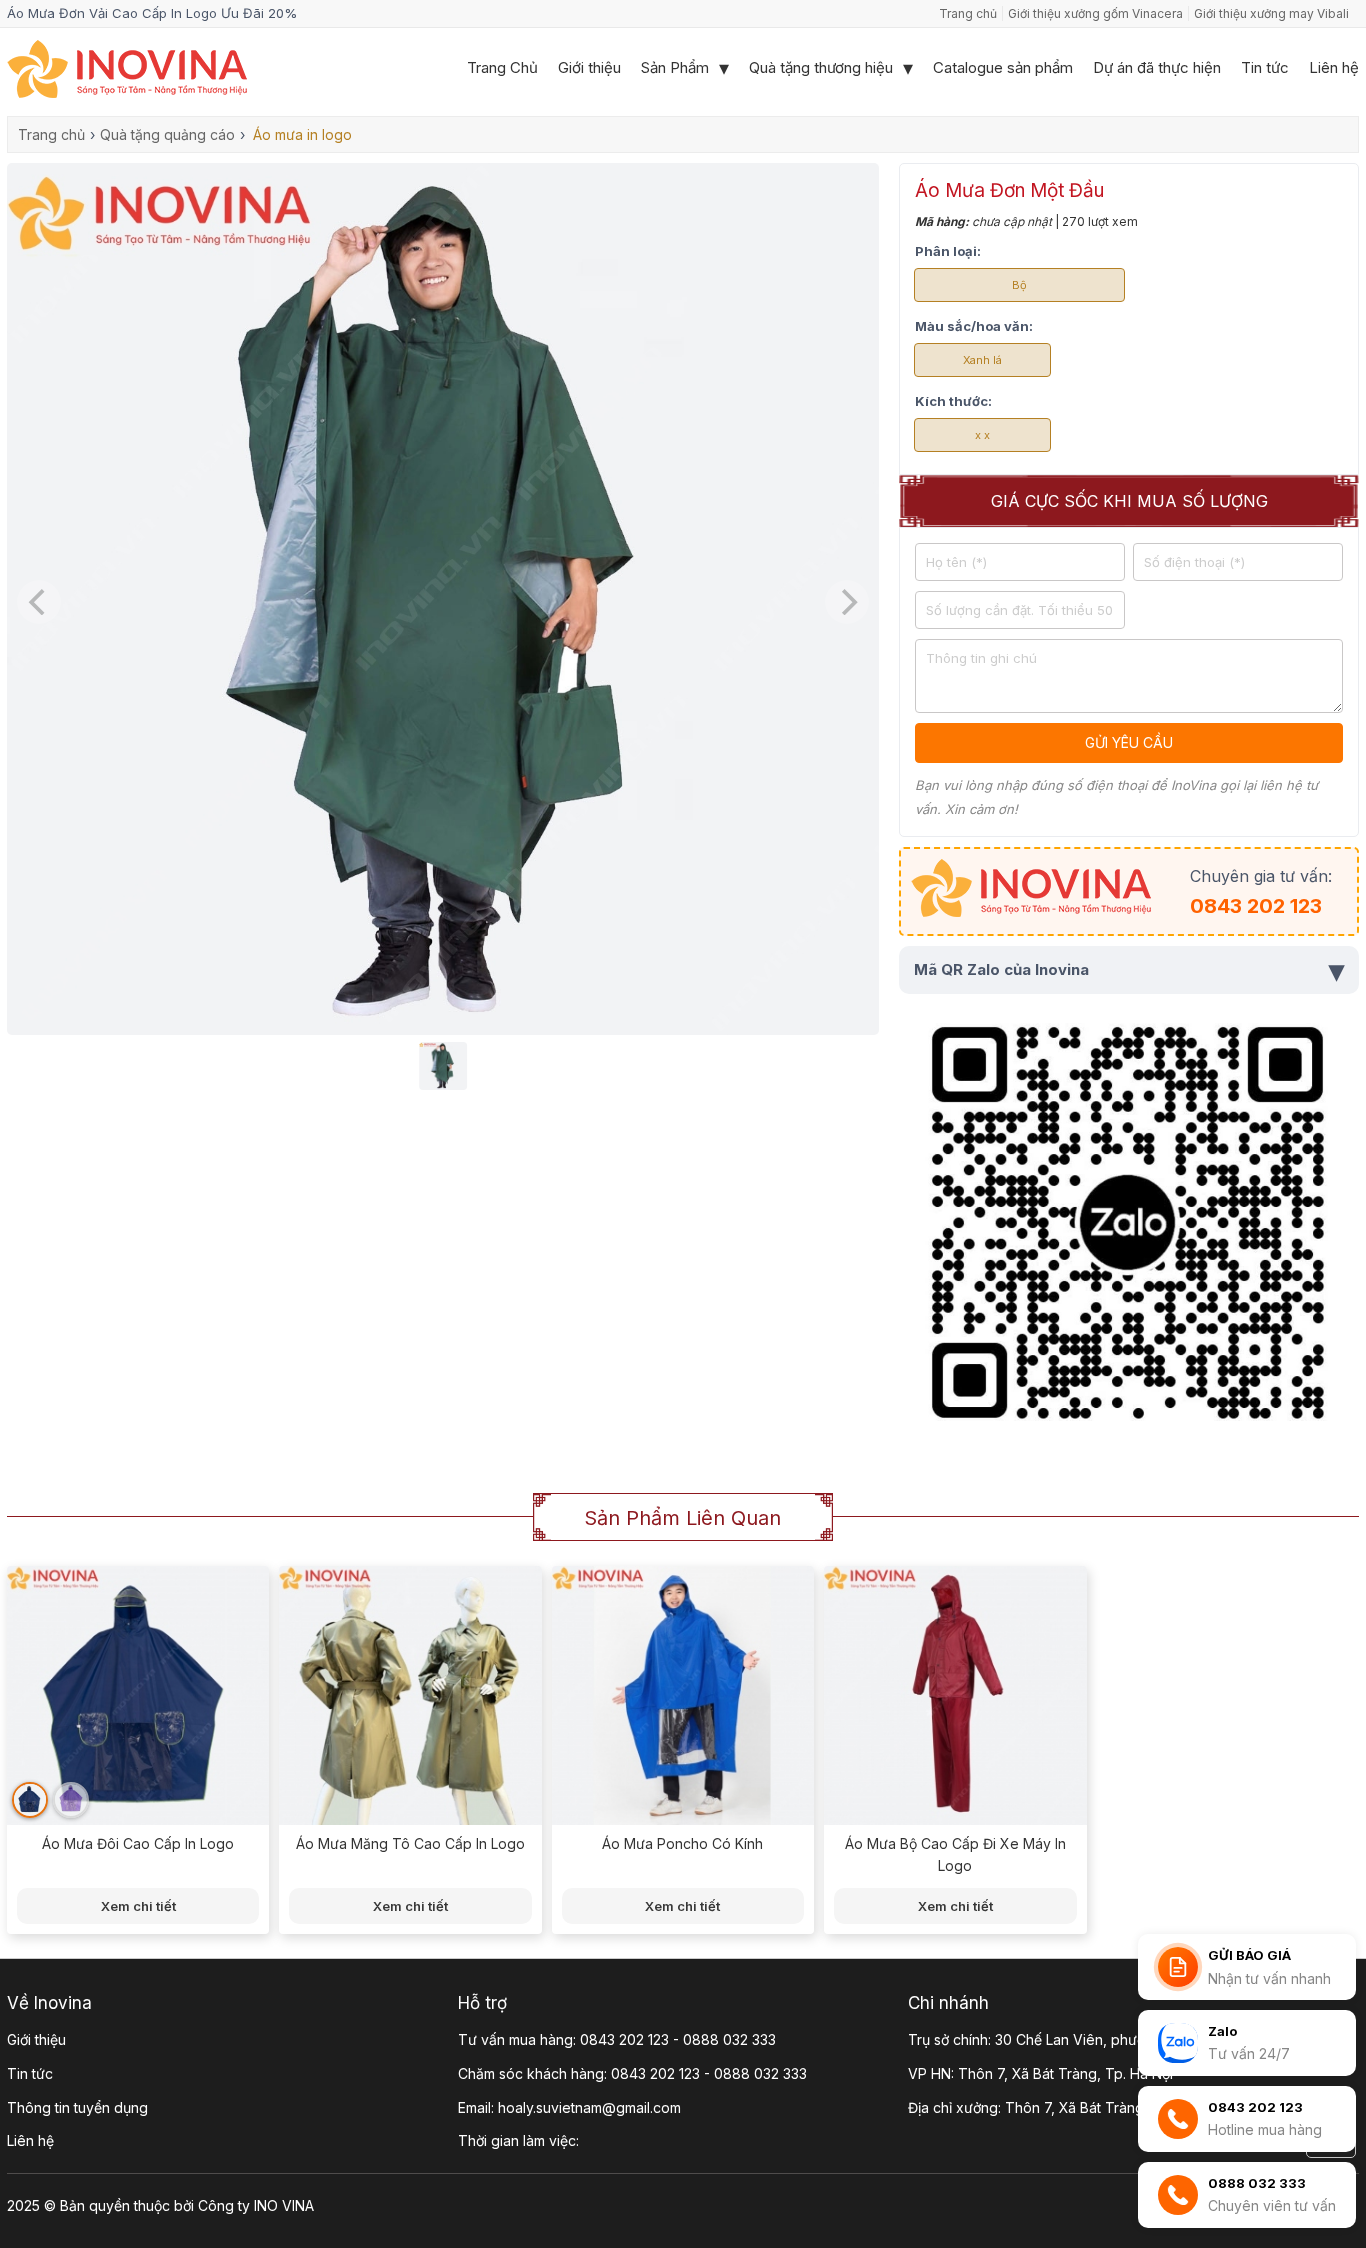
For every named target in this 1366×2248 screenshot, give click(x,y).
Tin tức (1265, 67)
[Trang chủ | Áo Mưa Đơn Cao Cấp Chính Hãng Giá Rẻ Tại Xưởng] (127, 93)
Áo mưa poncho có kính (682, 1843)
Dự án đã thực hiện (1157, 67)
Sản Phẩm (675, 67)
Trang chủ (968, 13)
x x (982, 435)
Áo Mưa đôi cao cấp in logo (138, 1843)
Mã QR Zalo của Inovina (1129, 970)
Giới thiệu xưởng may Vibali (1271, 13)
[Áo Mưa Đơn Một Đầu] (443, 1030)
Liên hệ (1334, 67)
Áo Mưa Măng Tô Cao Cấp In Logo (410, 1843)
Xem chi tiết (138, 1906)
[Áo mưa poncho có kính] (683, 1697)
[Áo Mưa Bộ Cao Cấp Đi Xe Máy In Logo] (955, 1697)
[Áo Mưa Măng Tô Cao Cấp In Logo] (410, 1697)
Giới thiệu (589, 67)
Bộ (1019, 285)
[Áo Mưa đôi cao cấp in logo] (138, 1697)
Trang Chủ (502, 67)
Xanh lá (982, 360)
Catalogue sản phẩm (1003, 67)
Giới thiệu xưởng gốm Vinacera (1095, 13)
